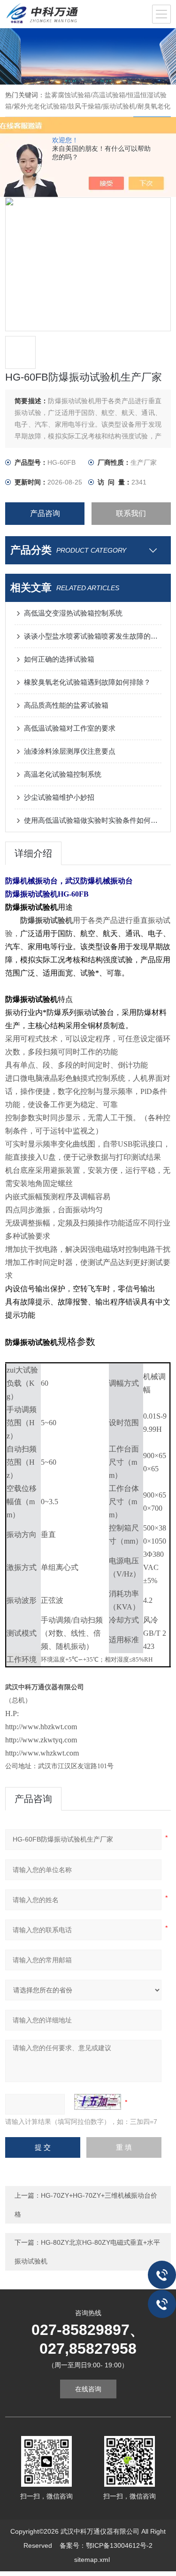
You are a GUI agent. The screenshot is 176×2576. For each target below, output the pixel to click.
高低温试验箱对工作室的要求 (70, 728)
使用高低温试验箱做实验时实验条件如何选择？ (93, 820)
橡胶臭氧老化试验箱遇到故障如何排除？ (87, 682)
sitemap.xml (92, 2560)
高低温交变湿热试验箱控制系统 (73, 613)
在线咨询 (88, 2389)
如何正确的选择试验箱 (59, 659)
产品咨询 (45, 513)
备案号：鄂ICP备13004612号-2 (106, 2545)
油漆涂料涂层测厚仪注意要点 (70, 751)
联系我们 (131, 513)
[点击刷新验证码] (98, 2102)
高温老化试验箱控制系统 (63, 774)
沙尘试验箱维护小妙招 (59, 797)
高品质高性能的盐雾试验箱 (66, 705)
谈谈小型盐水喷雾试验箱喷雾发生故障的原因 (93, 636)
